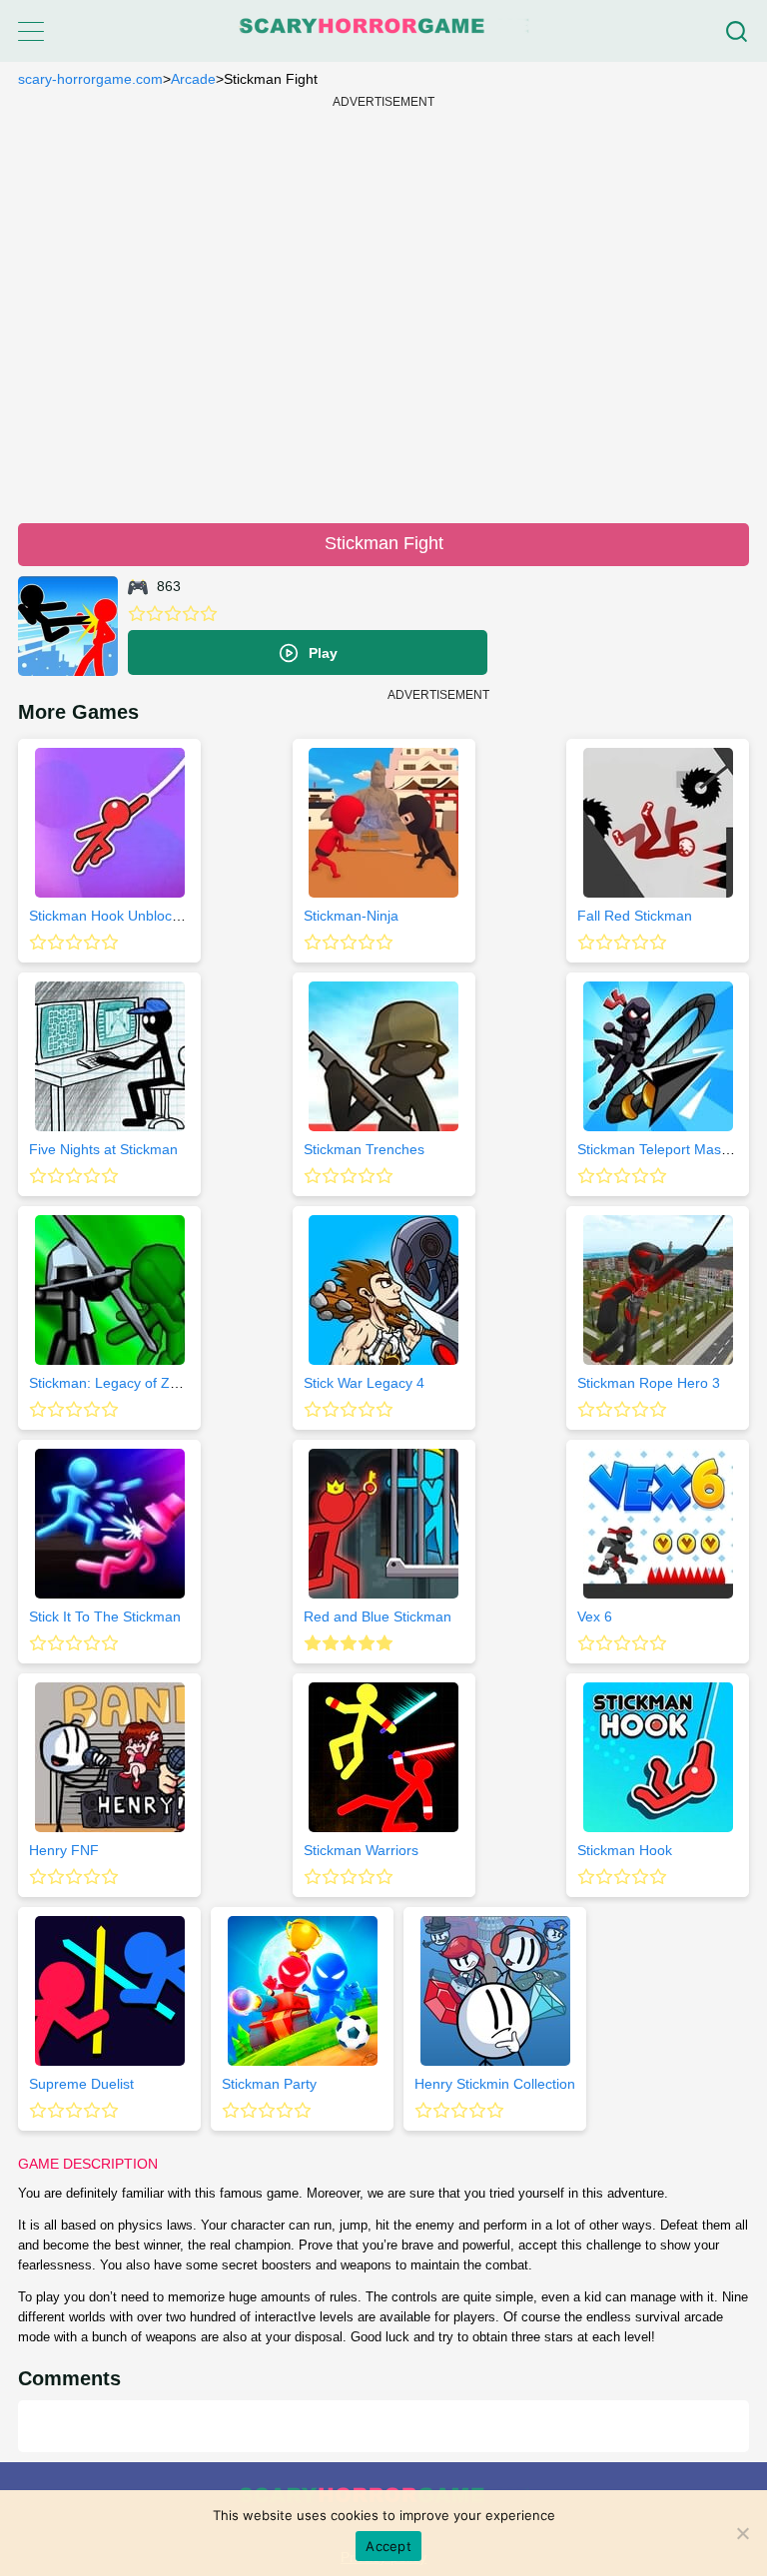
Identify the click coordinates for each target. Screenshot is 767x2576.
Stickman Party (269, 2084)
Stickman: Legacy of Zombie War (133, 1383)
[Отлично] (209, 614)
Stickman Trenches (364, 1149)
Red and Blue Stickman (378, 1616)
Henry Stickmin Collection (495, 2084)
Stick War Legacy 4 (364, 1383)
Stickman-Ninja (351, 916)
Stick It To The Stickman (105, 1616)
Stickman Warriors (361, 1850)
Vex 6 (595, 1616)
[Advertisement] (383, 308)
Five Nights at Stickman (103, 1149)
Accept (388, 2546)
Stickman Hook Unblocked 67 (122, 916)
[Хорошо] (191, 614)
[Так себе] (155, 614)
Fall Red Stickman (635, 916)
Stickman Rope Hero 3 (649, 1383)
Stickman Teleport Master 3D (669, 1149)
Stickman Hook (625, 1850)
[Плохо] (137, 614)
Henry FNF (64, 1850)
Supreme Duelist (81, 2084)
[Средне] (173, 614)
